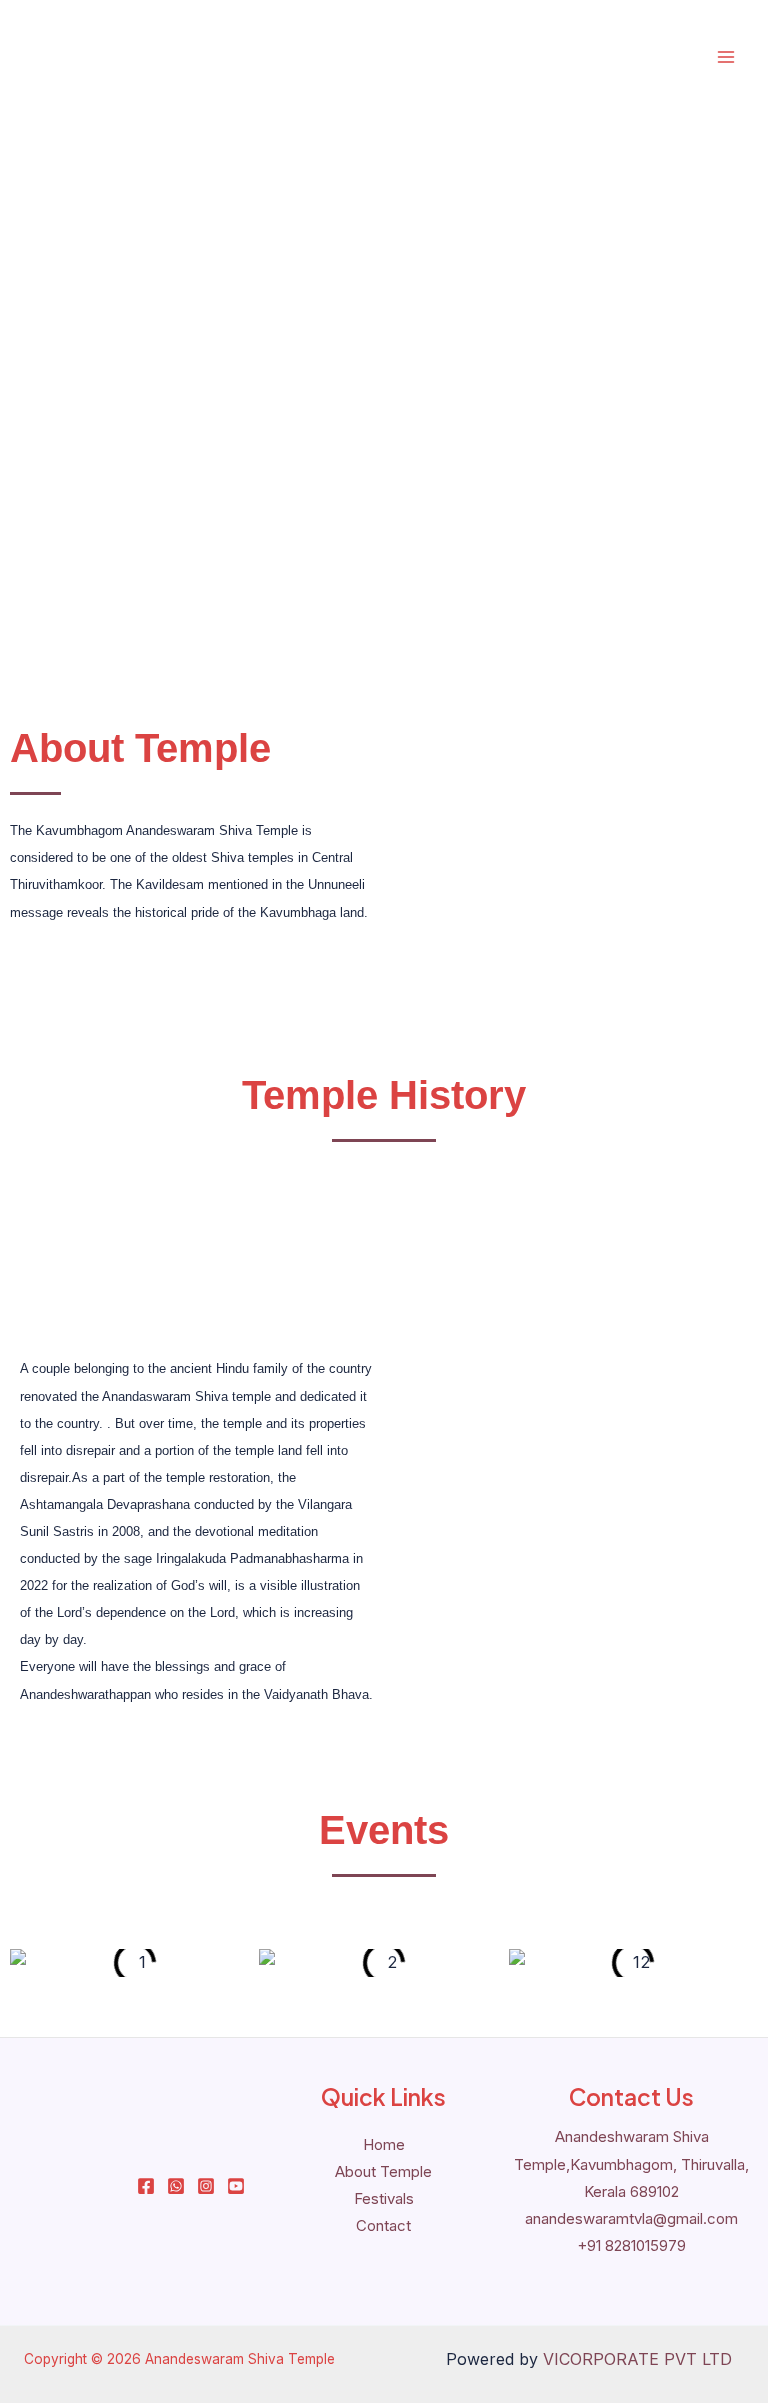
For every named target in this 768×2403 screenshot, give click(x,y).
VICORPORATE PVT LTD (637, 2359)
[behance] (236, 2186)
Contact (383, 2225)
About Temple (383, 2171)
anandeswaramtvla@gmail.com (631, 2218)
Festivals (384, 2198)
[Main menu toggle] (725, 57)
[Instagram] (206, 2186)
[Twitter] (176, 2186)
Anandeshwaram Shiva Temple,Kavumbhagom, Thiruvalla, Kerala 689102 (631, 2163)
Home (384, 2144)
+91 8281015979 (631, 2245)
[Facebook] (146, 2186)
